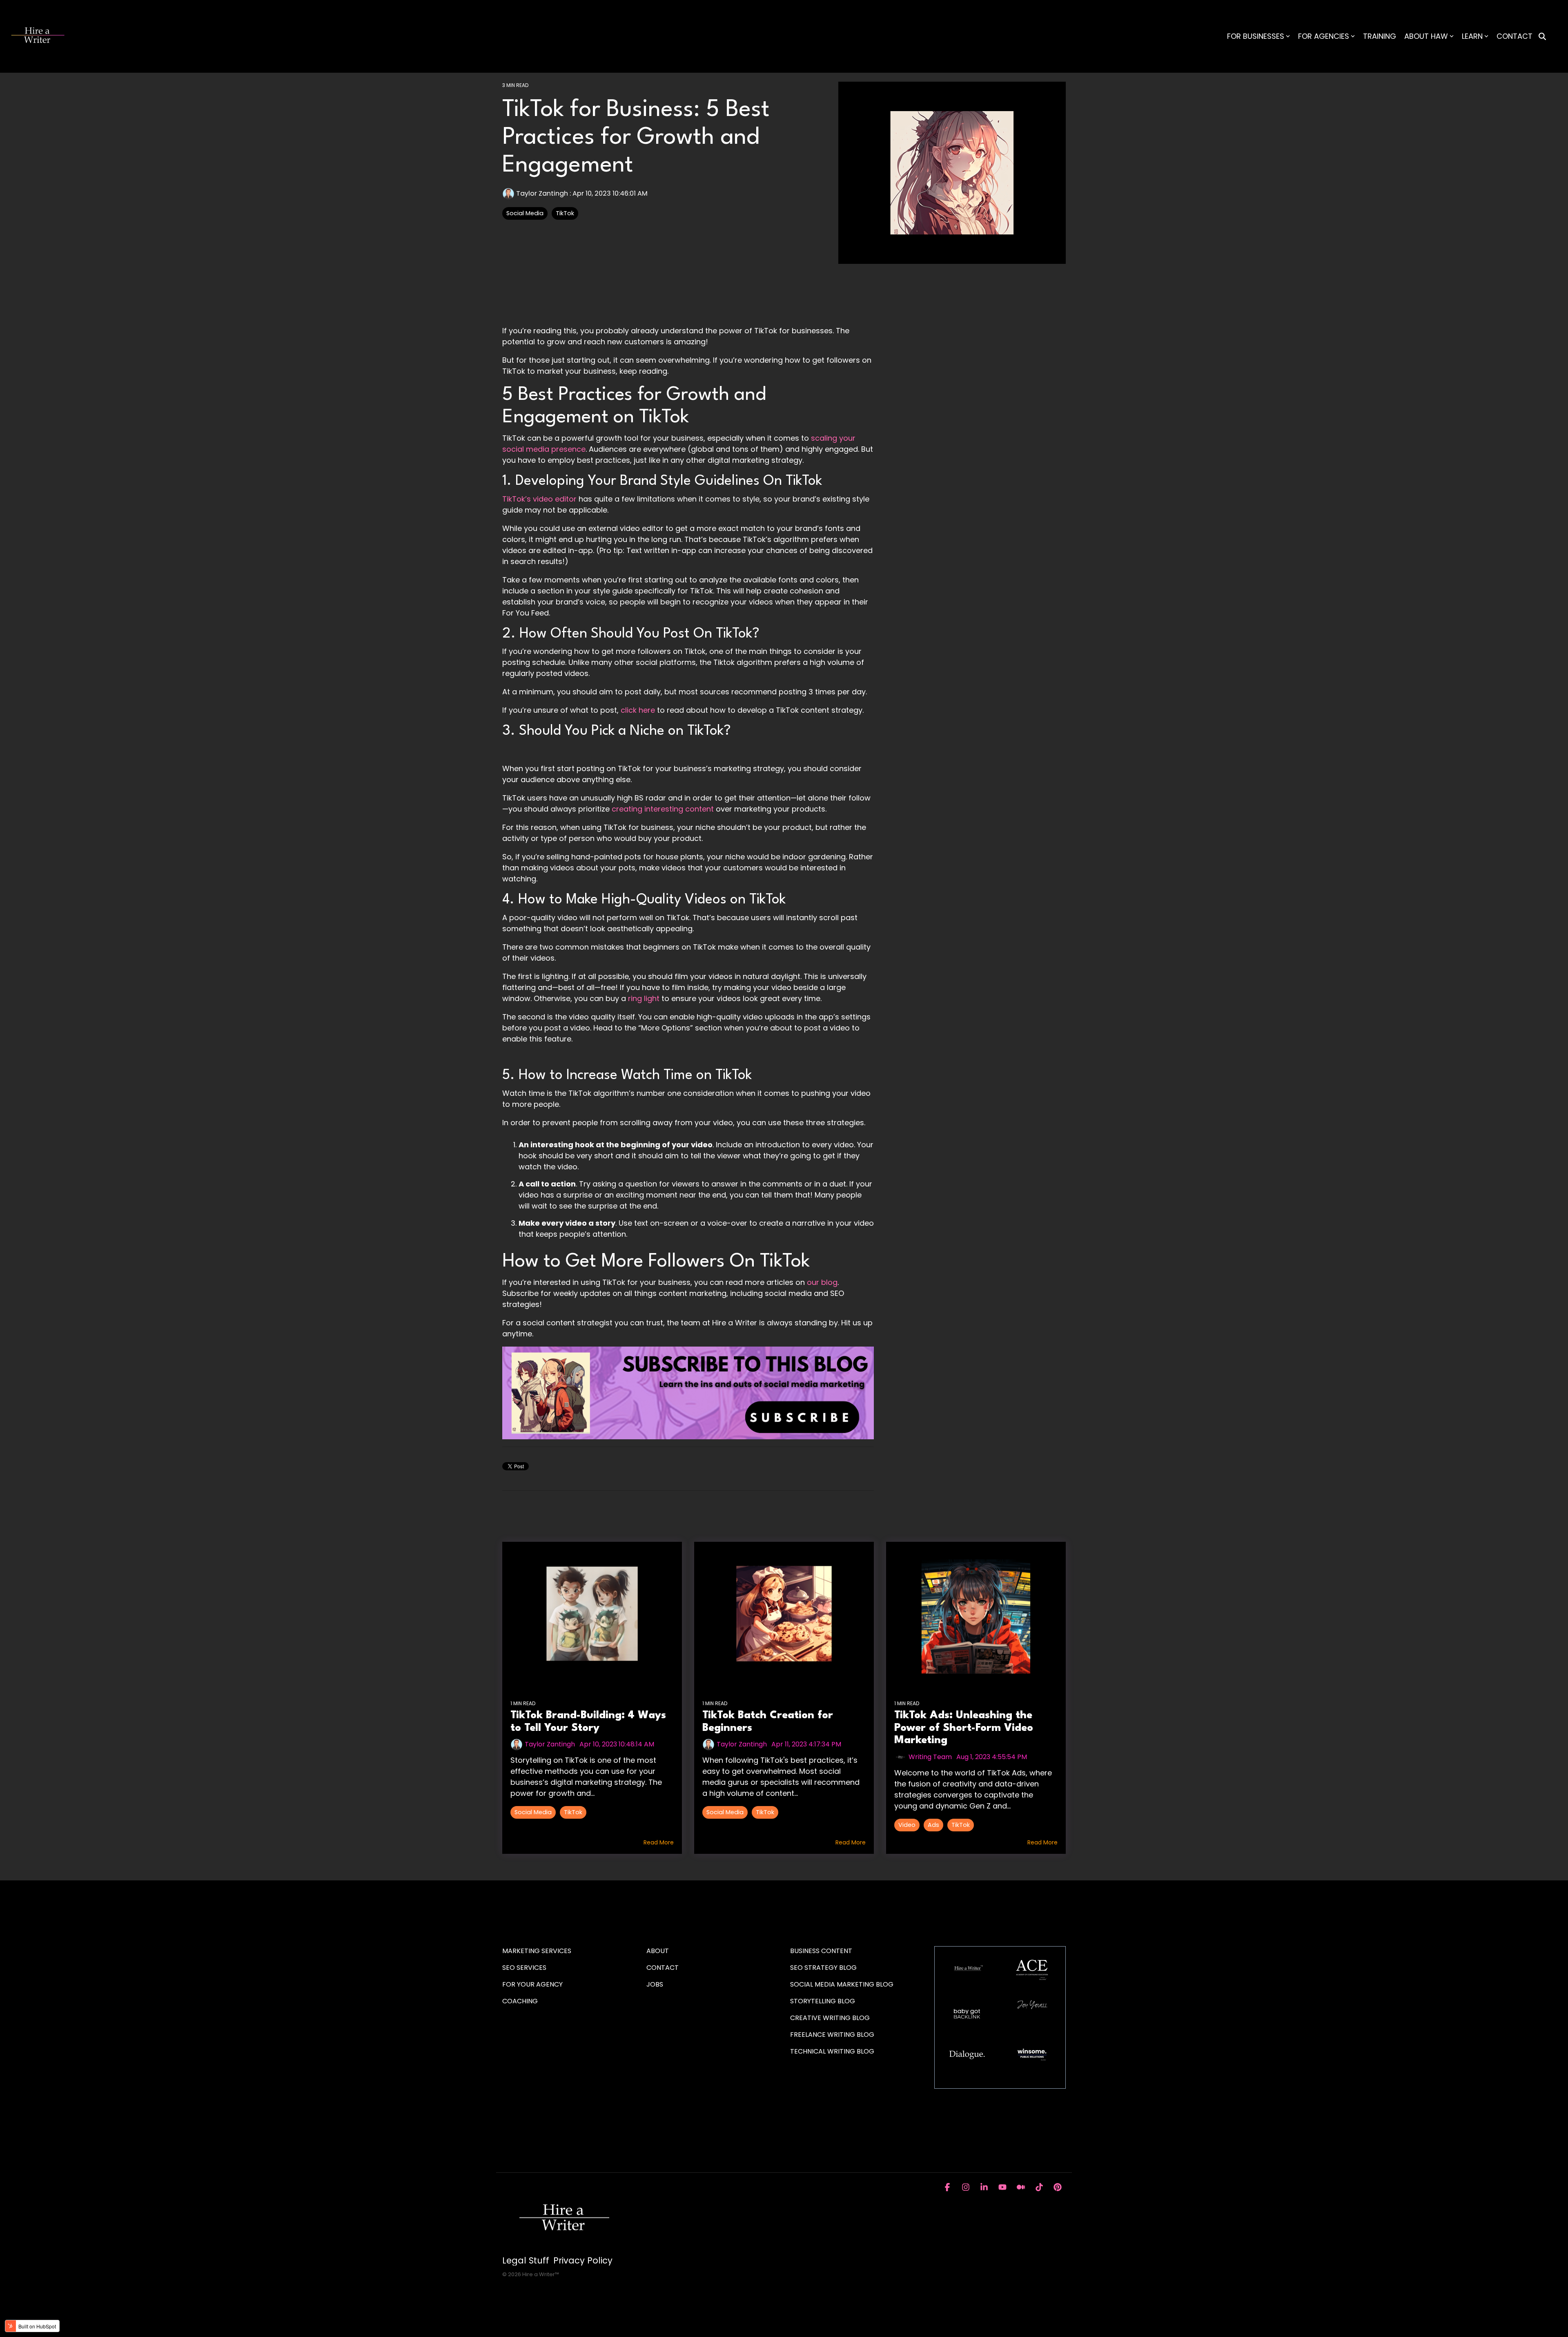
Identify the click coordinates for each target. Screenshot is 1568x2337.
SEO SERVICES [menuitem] (524, 1968)
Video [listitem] (907, 1825)
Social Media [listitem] (533, 1812)
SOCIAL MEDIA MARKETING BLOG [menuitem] (842, 1984)
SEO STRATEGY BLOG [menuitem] (823, 1968)
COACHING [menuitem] (520, 2001)
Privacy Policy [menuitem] (583, 2261)
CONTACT (1515, 36)
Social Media (525, 213)
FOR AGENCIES (1324, 36)
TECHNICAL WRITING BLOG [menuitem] (832, 2051)
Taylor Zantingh (542, 193)
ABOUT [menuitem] (658, 1951)
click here (638, 710)
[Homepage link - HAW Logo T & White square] (563, 2247)
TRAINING (1380, 36)
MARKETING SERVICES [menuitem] (537, 1951)
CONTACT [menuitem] (663, 1968)
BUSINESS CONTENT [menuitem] (821, 1951)
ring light (644, 998)
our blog (822, 1282)
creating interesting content (663, 809)
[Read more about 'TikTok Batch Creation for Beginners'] (784, 1614)
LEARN (1472, 36)
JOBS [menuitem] (655, 1984)
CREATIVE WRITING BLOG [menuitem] (830, 2018)
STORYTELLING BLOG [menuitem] (823, 2001)
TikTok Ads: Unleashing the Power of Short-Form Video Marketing (964, 1728)
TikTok (565, 213)
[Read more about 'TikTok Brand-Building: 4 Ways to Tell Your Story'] (592, 1614)
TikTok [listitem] (573, 1812)
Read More (659, 1842)
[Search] (1542, 37)
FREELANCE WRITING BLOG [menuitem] (832, 2035)
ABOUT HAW (1426, 36)
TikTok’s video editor (539, 499)
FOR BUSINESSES (1256, 36)
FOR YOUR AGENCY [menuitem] (533, 1984)
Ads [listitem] (933, 1825)
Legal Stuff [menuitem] (526, 2261)
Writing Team (930, 1757)
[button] (948, 2188)
